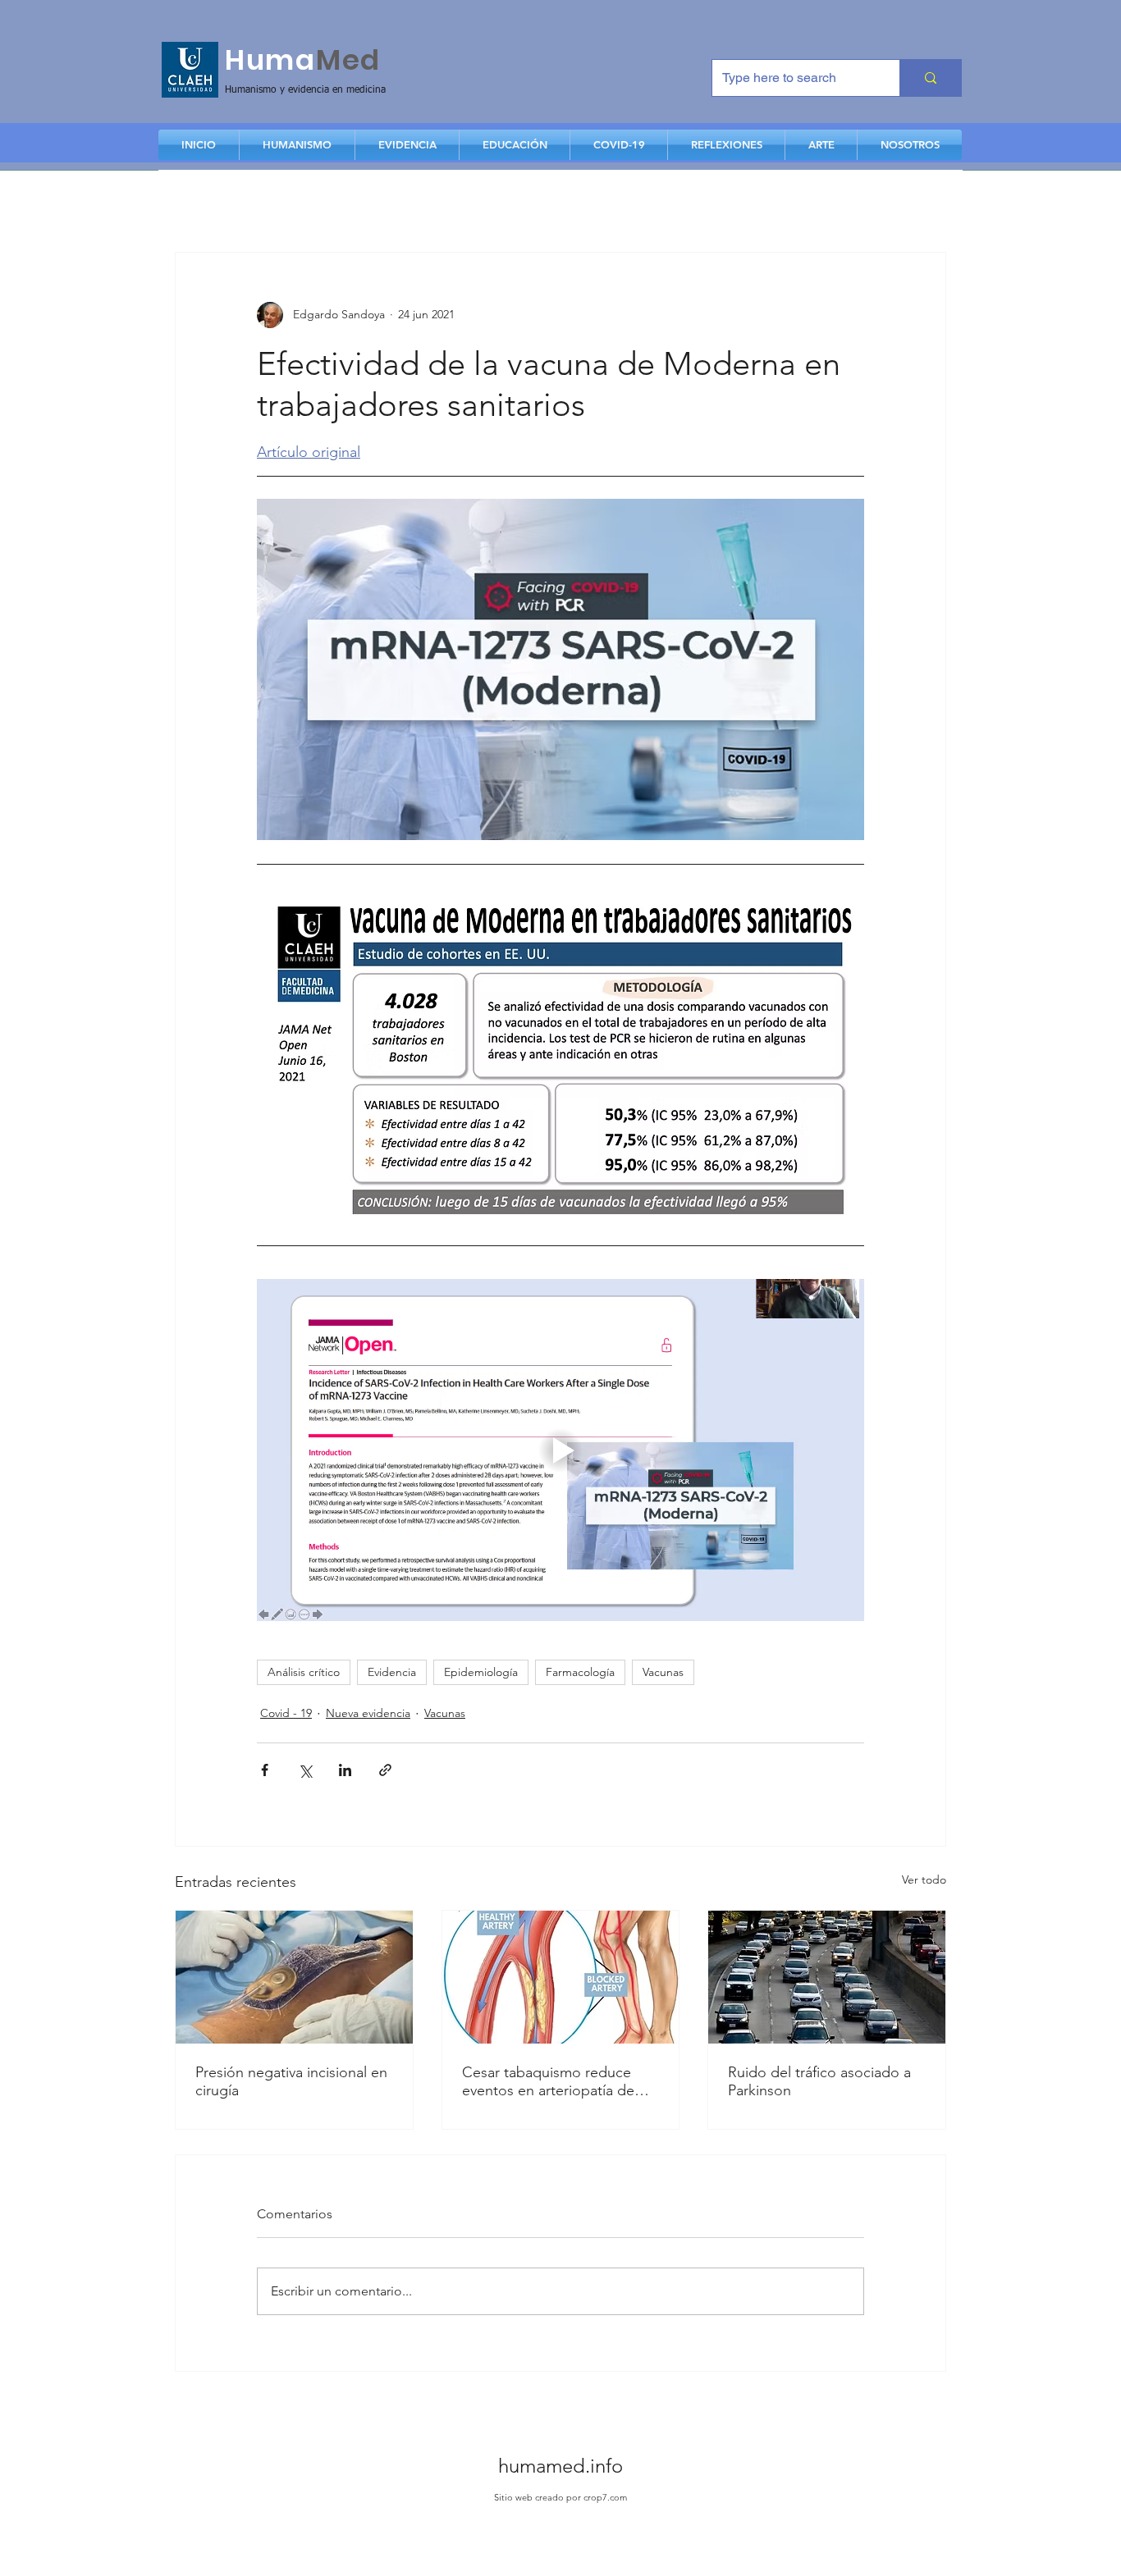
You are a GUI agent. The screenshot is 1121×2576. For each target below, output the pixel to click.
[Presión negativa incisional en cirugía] (294, 1977)
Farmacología (580, 1672)
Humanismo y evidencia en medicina (305, 90)
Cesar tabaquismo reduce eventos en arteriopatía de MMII (548, 2081)
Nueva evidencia (368, 1713)
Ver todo (924, 1879)
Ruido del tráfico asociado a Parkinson (819, 2081)
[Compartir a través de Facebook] (265, 1770)
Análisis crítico (304, 1672)
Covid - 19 (286, 1713)
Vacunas (663, 1672)
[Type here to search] (930, 78)
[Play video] (560, 1450)
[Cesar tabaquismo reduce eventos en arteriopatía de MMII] (561, 1977)
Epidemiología (481, 1672)
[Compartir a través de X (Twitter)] (305, 1770)
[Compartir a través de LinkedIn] (345, 1770)
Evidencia (392, 1672)
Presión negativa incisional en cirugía (291, 2081)
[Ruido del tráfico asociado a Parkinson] (827, 1977)
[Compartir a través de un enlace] (385, 1770)
